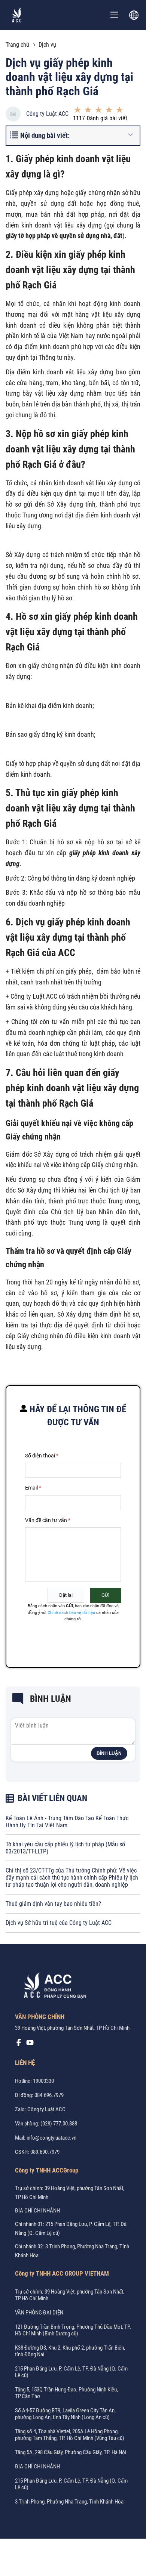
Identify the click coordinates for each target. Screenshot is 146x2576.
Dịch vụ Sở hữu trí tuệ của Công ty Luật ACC (59, 1923)
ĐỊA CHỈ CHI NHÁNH (37, 2211)
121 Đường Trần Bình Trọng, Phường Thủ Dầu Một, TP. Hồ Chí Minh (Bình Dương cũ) (73, 2330)
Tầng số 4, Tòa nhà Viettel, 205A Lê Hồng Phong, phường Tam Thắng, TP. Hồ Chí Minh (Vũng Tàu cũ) (70, 2435)
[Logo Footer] (52, 1987)
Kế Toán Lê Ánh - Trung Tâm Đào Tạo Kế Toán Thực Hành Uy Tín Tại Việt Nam (67, 1822)
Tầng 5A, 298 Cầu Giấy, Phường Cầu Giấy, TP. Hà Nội (71, 2452)
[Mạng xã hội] (19, 2044)
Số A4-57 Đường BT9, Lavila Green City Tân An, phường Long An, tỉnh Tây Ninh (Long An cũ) (65, 2414)
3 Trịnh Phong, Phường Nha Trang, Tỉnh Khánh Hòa (69, 2502)
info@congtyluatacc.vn (51, 2138)
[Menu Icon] (114, 15)
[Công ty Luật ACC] (17, 15)
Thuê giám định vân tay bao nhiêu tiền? (53, 1904)
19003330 (43, 2081)
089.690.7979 (45, 2152)
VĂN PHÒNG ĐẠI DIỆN (39, 2313)
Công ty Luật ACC (47, 114)
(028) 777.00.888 (59, 2124)
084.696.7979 (49, 2095)
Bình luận (109, 1753)
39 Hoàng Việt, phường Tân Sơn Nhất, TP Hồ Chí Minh (72, 2028)
